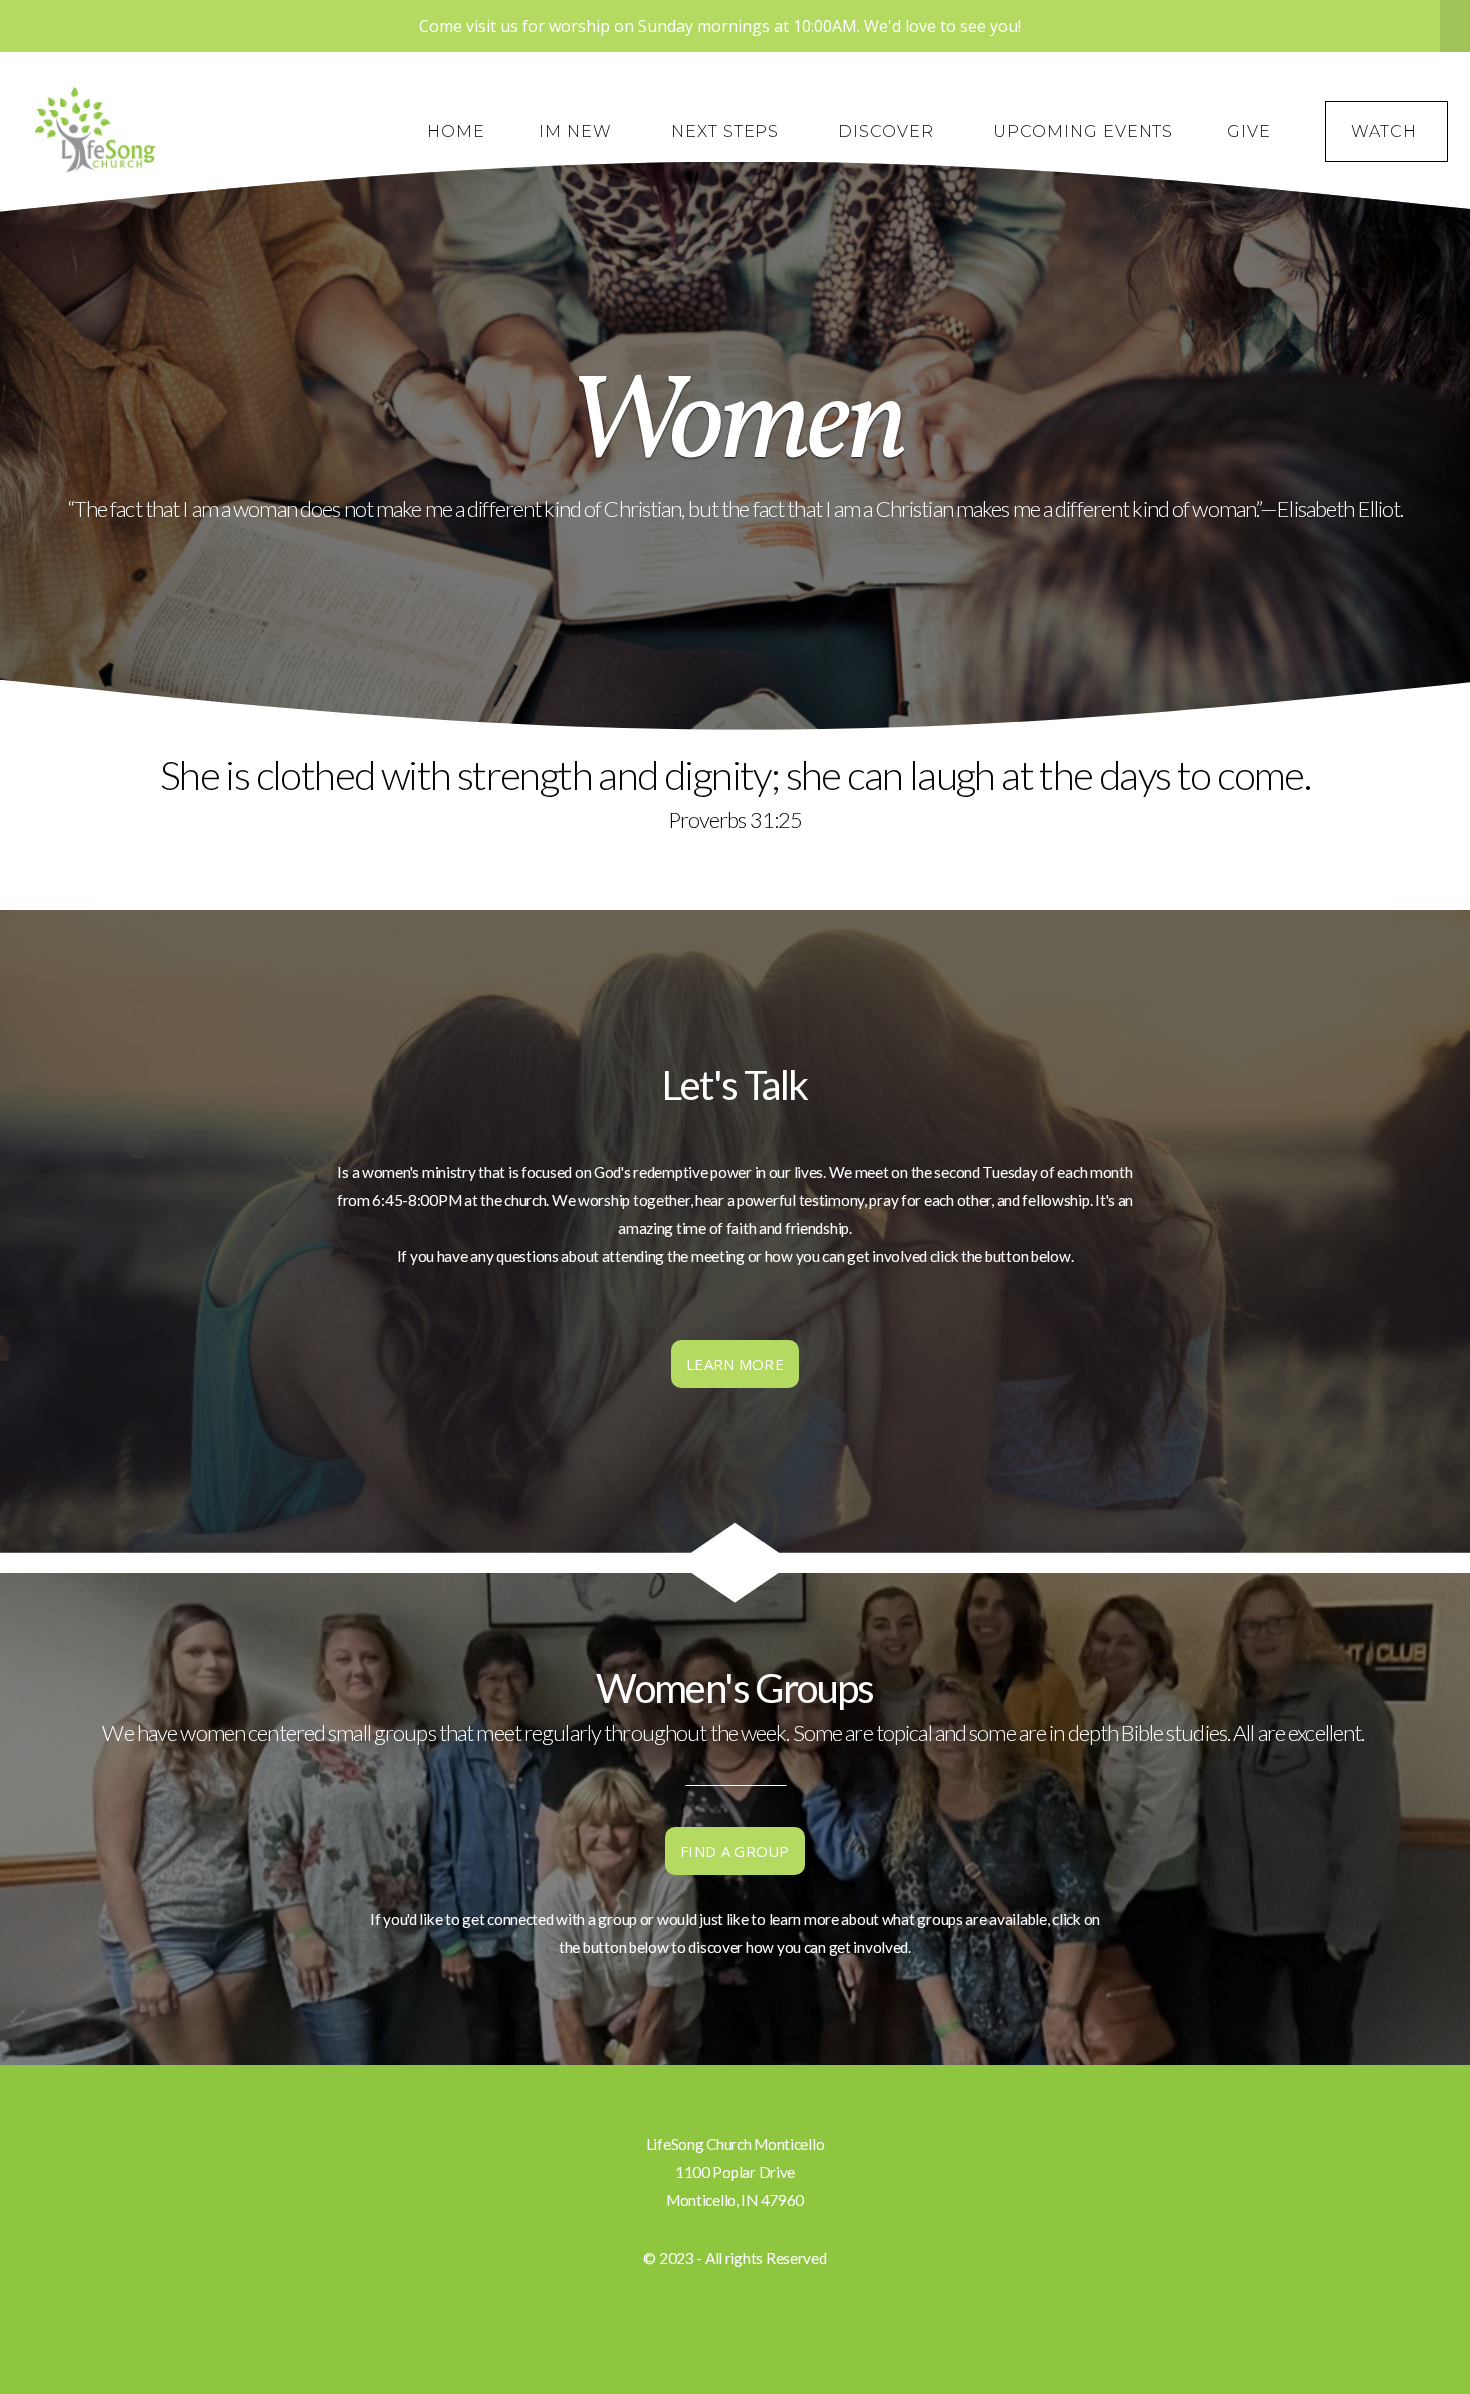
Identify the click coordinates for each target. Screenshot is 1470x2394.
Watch (1386, 131)
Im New (578, 131)
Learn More (735, 1364)
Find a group (735, 1851)
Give (1249, 131)
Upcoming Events (1083, 131)
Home (456, 131)
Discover (888, 131)
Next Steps (728, 131)
